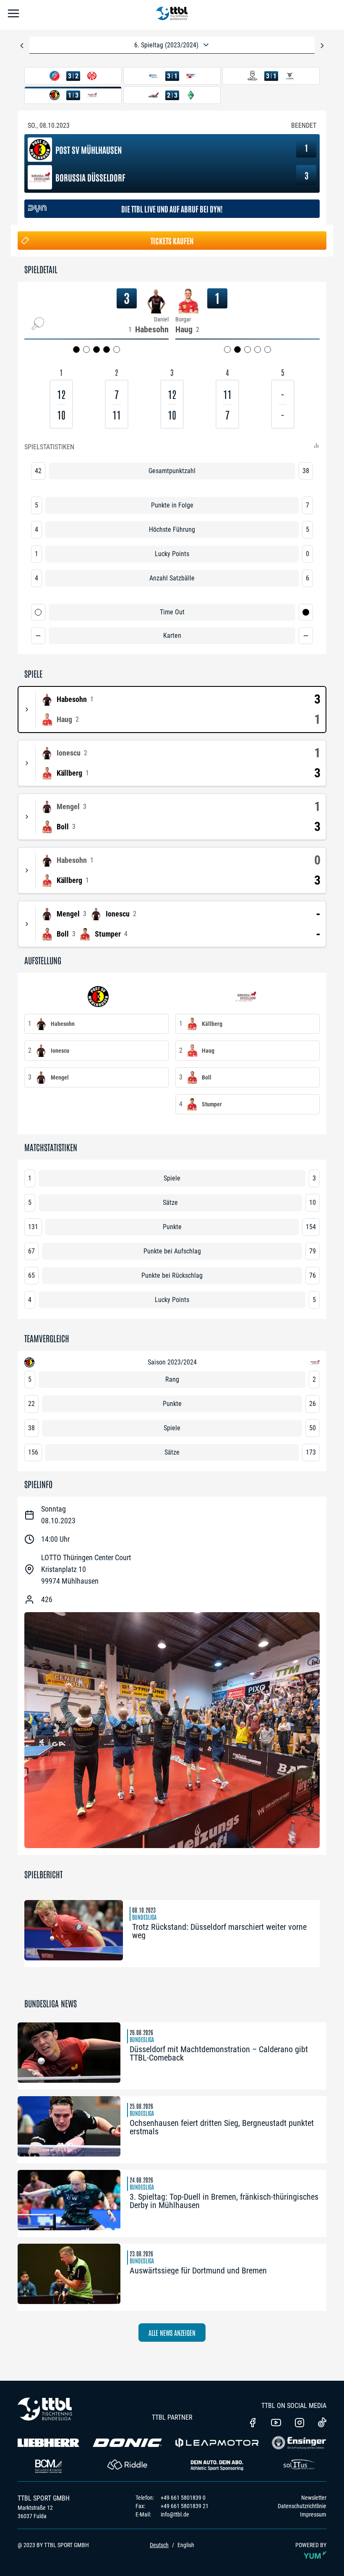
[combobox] (172, 45)
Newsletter (314, 2498)
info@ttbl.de (175, 2514)
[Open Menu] (13, 15)
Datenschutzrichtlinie (302, 2506)
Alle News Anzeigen (172, 2333)
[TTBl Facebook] (253, 2423)
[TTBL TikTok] (322, 2424)
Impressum (313, 2514)
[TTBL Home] (172, 15)
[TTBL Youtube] (276, 2423)
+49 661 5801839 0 (183, 2498)
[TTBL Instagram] (300, 2423)
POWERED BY (311, 2545)
